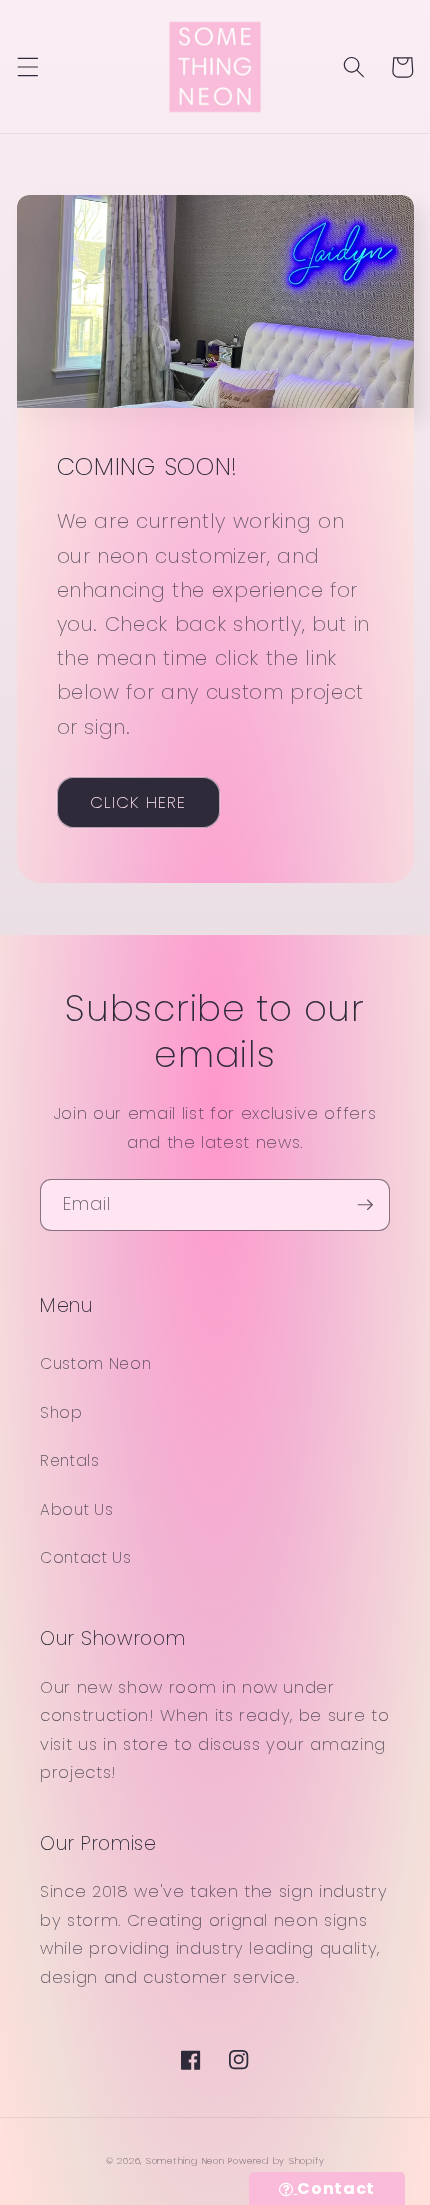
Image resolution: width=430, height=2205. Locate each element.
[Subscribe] (365, 1205)
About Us (76, 1509)
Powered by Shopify (276, 2160)
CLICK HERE (138, 802)
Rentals (70, 1460)
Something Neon (185, 2160)
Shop (61, 1412)
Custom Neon (95, 1363)
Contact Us (86, 1557)
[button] (27, 67)
